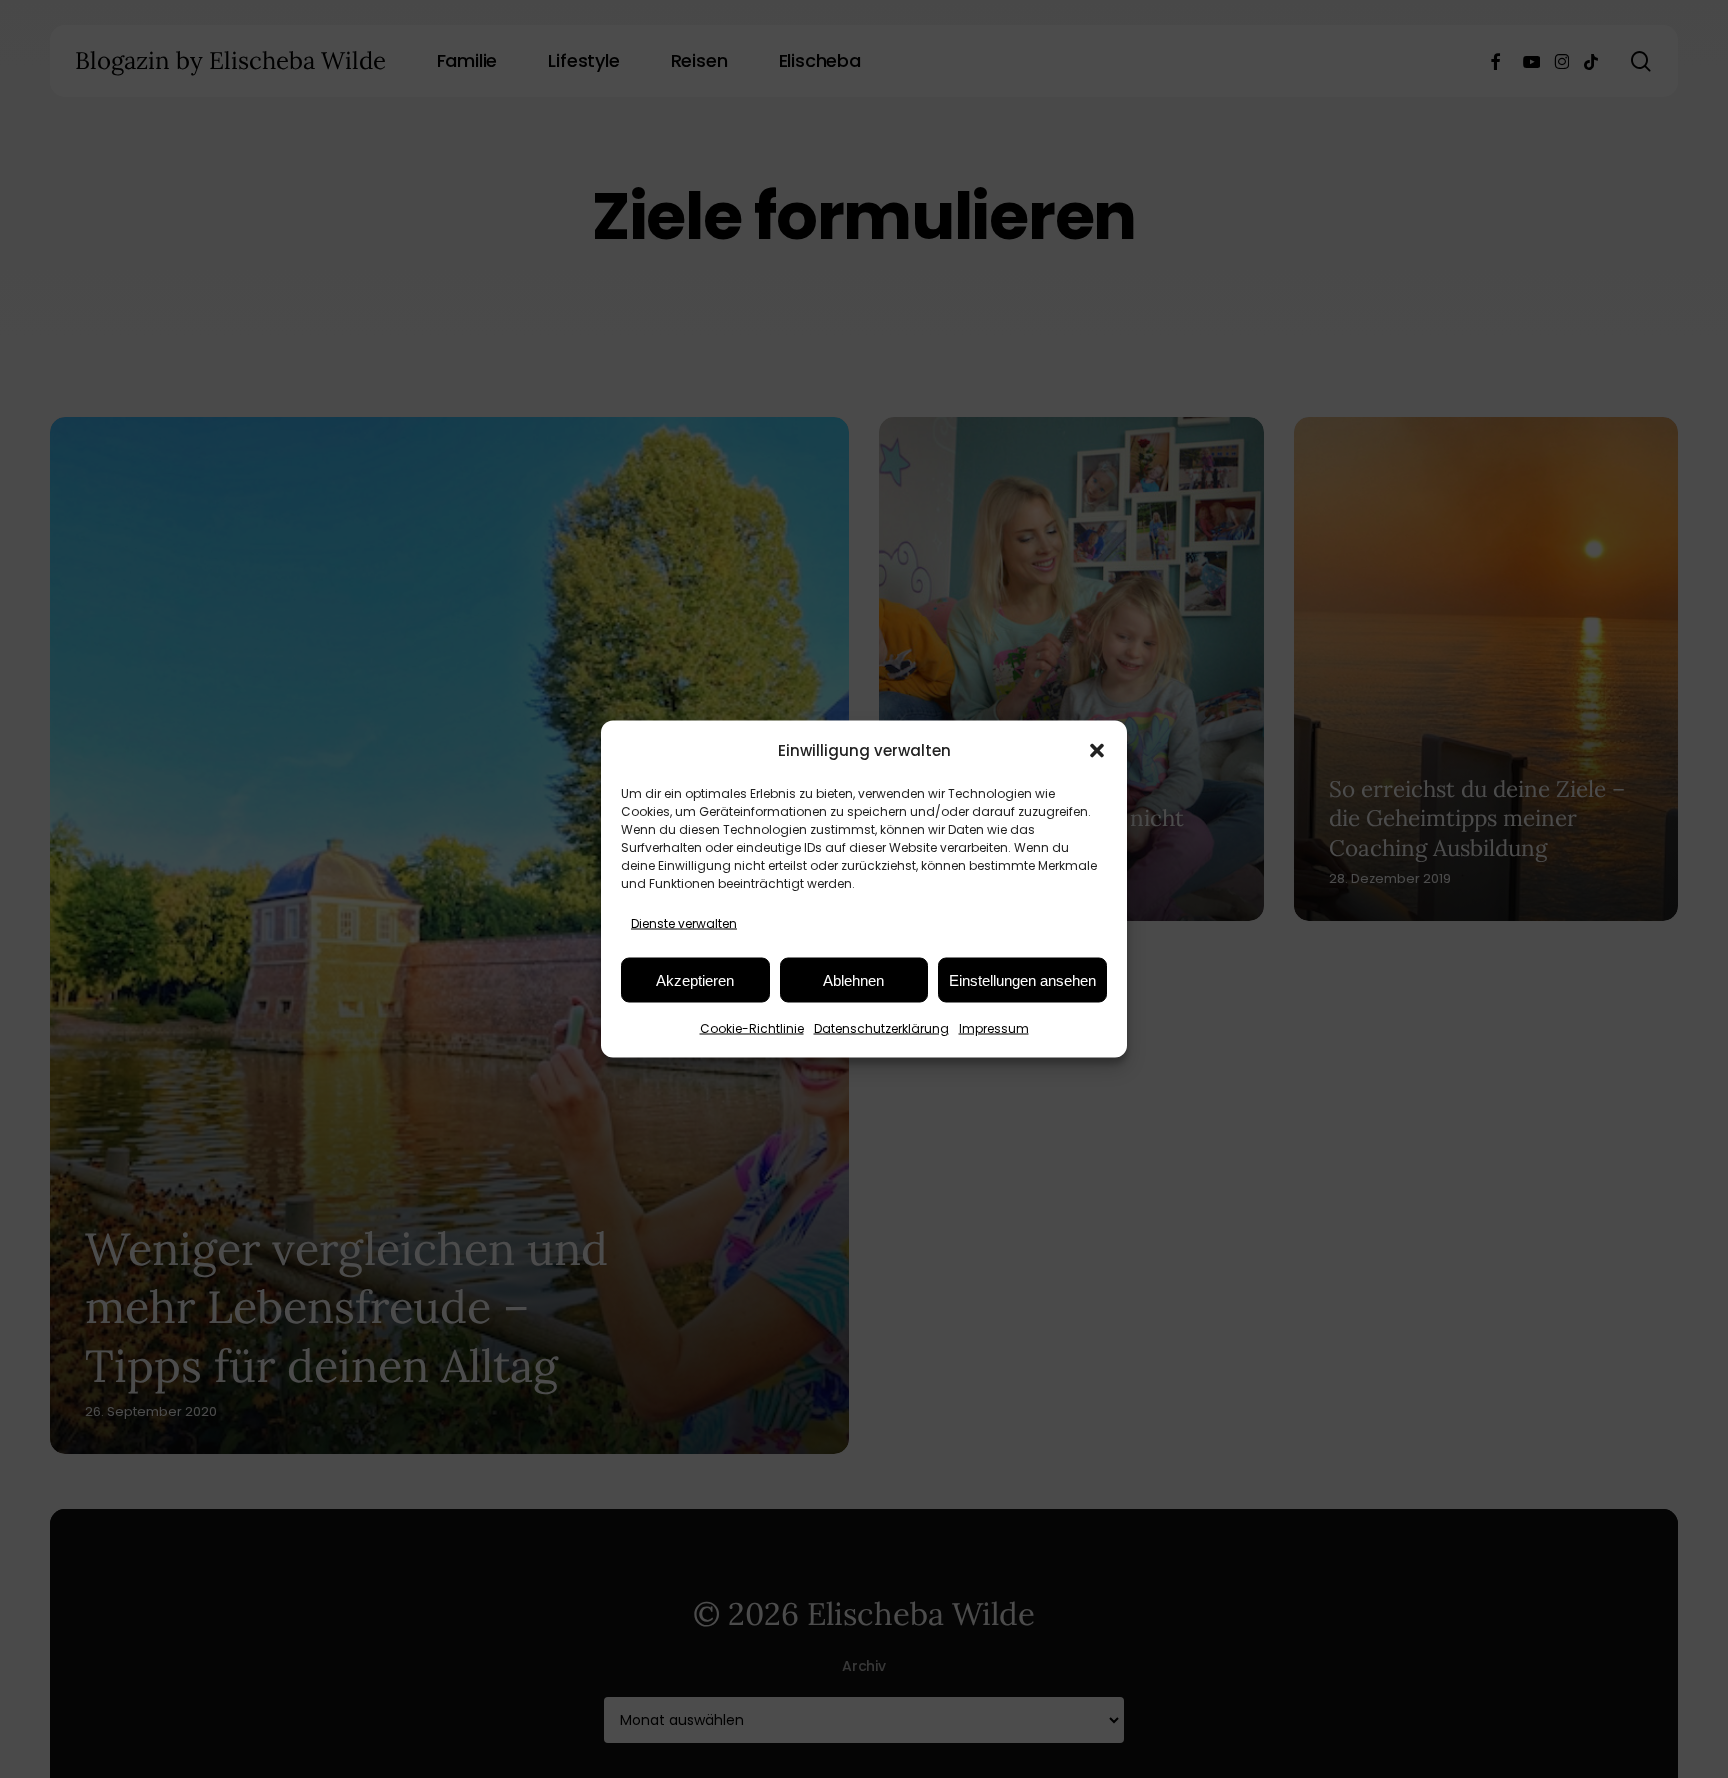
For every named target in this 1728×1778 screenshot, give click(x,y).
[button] (1097, 750)
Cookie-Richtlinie (752, 1028)
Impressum (994, 1028)
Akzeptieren (695, 979)
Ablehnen (853, 979)
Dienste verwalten (684, 923)
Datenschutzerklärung (881, 1028)
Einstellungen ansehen (1022, 979)
